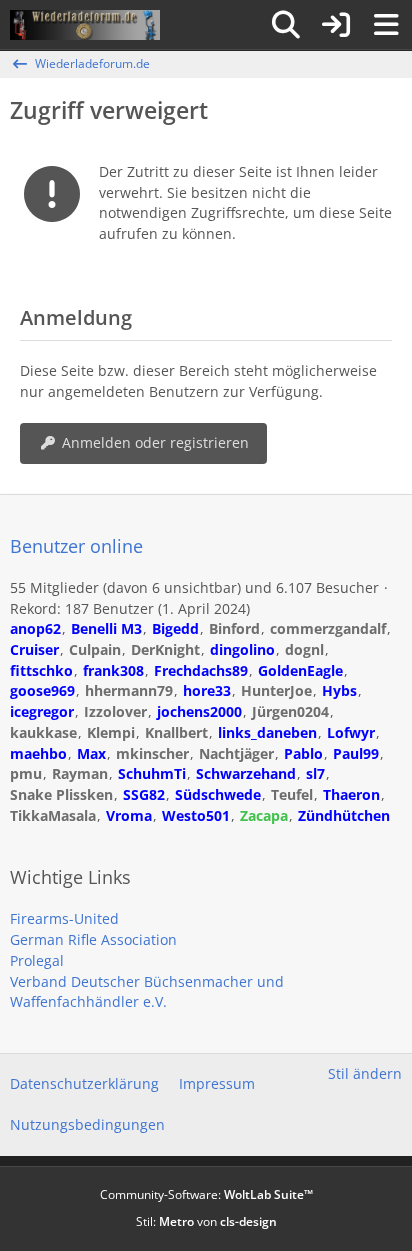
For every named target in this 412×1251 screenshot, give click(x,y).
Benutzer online (76, 546)
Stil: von (206, 1221)
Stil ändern (365, 1073)
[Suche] (286, 25)
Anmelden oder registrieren (155, 442)
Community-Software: (206, 1194)
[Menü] (386, 25)
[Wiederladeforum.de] (85, 25)
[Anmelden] (336, 25)
